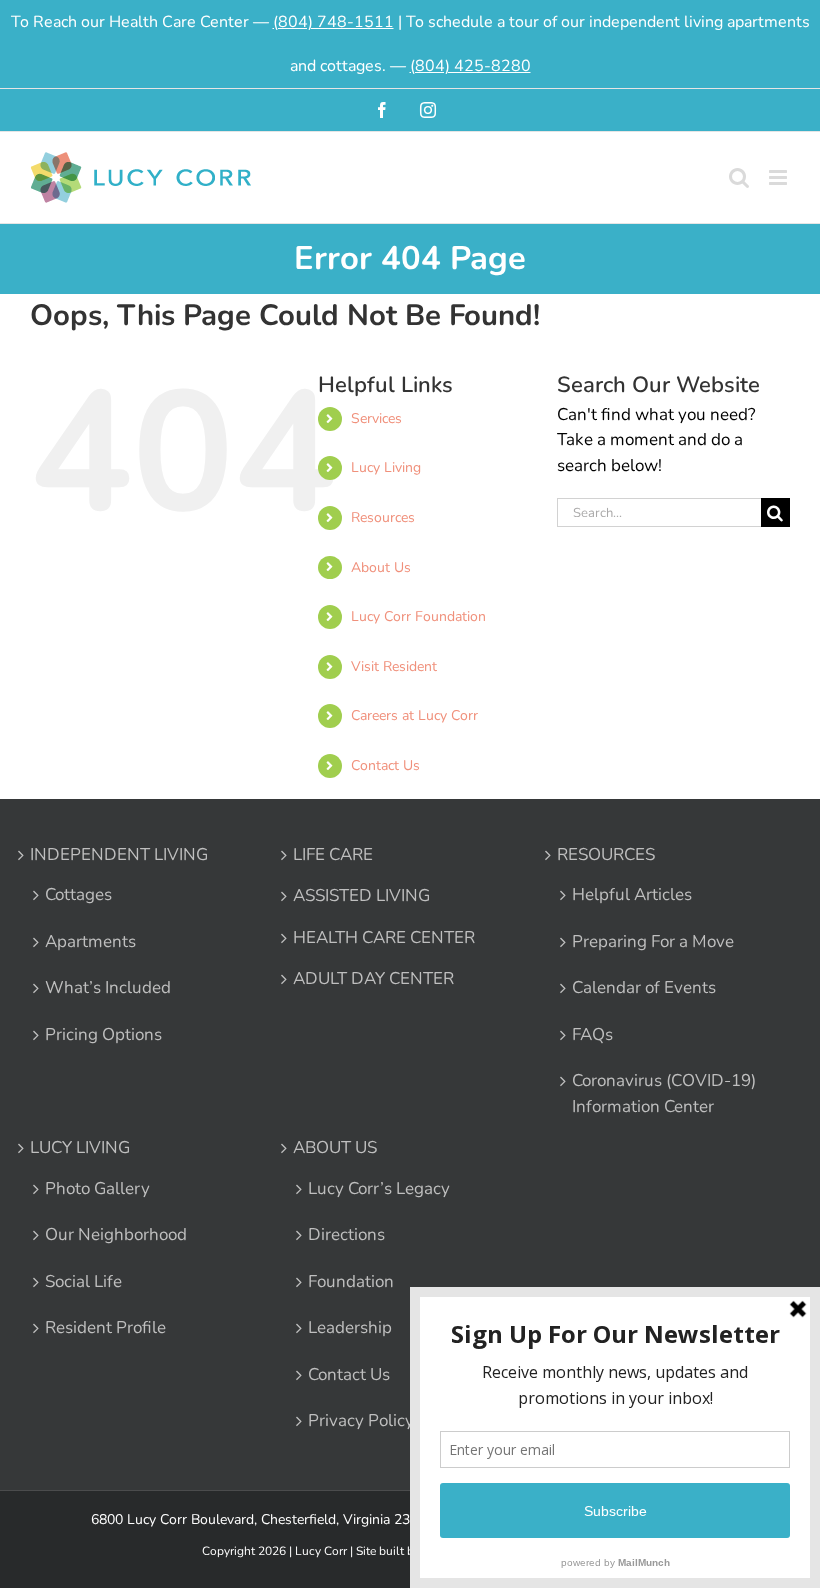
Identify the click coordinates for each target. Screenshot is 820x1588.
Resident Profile (105, 1327)
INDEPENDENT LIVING (119, 854)
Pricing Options (103, 1034)
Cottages (78, 894)
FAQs (592, 1034)
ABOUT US (335, 1147)
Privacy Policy (361, 1420)
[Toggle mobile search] (739, 177)
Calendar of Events (644, 987)
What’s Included (108, 987)
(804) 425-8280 (470, 66)
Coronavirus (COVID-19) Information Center (664, 1093)
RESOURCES (606, 854)
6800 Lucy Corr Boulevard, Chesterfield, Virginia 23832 (262, 1519)
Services (376, 418)
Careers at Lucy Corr (414, 715)
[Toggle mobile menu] (779, 177)
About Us (381, 567)
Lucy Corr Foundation (418, 616)
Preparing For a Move (653, 941)
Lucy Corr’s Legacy (379, 1188)
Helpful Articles (632, 894)
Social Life (83, 1281)
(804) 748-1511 (333, 22)
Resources (383, 517)
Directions (346, 1234)
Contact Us (385, 765)
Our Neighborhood (116, 1234)
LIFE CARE (333, 854)
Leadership (350, 1327)
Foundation (351, 1281)
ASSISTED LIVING (361, 895)
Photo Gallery (97, 1188)
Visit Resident (394, 666)
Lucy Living (386, 467)
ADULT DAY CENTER (373, 978)
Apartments (90, 941)
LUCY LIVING (80, 1147)
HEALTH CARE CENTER (384, 937)
